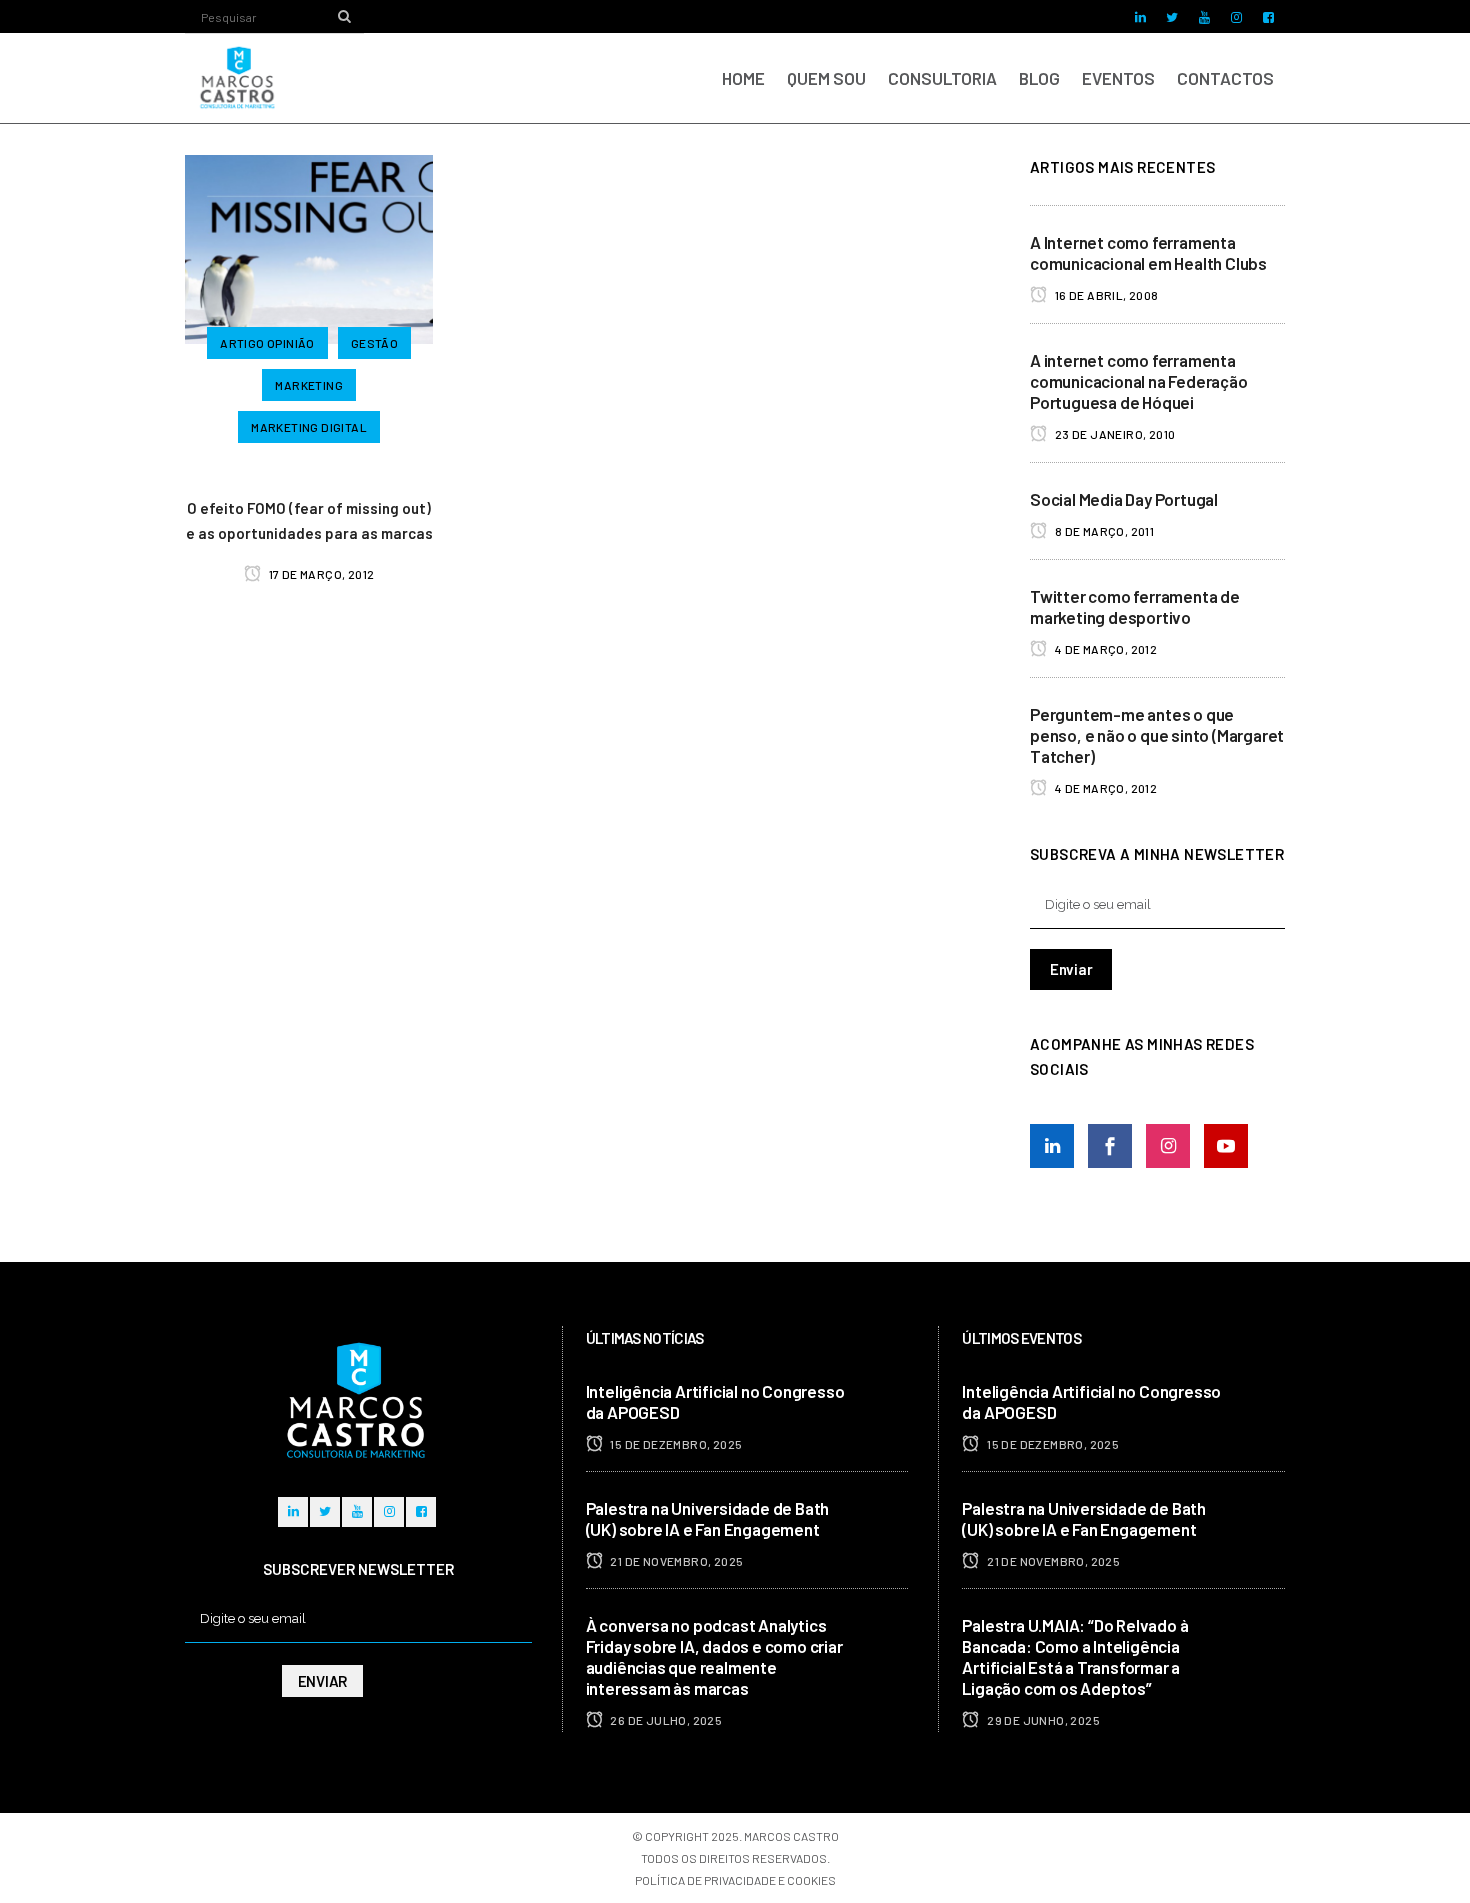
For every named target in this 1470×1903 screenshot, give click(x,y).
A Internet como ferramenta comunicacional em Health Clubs (1148, 252)
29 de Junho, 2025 (1042, 1720)
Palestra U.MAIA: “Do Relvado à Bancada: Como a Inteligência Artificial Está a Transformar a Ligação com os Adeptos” (1075, 1656)
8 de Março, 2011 (1103, 531)
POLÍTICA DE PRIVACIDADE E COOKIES (735, 1880)
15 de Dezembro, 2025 (675, 1444)
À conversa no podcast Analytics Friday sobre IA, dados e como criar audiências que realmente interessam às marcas (714, 1656)
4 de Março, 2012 (1104, 649)
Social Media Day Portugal (1124, 499)
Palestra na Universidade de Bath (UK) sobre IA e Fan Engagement (708, 1518)
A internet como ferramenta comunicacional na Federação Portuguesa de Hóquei (1139, 381)
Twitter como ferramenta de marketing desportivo (1135, 606)
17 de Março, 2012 (320, 574)
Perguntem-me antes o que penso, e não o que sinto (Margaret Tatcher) (1157, 735)
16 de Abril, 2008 (1105, 295)
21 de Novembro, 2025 (675, 1561)
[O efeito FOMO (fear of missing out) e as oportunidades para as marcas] (309, 247)
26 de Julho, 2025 (665, 1720)
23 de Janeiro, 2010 (1113, 434)
